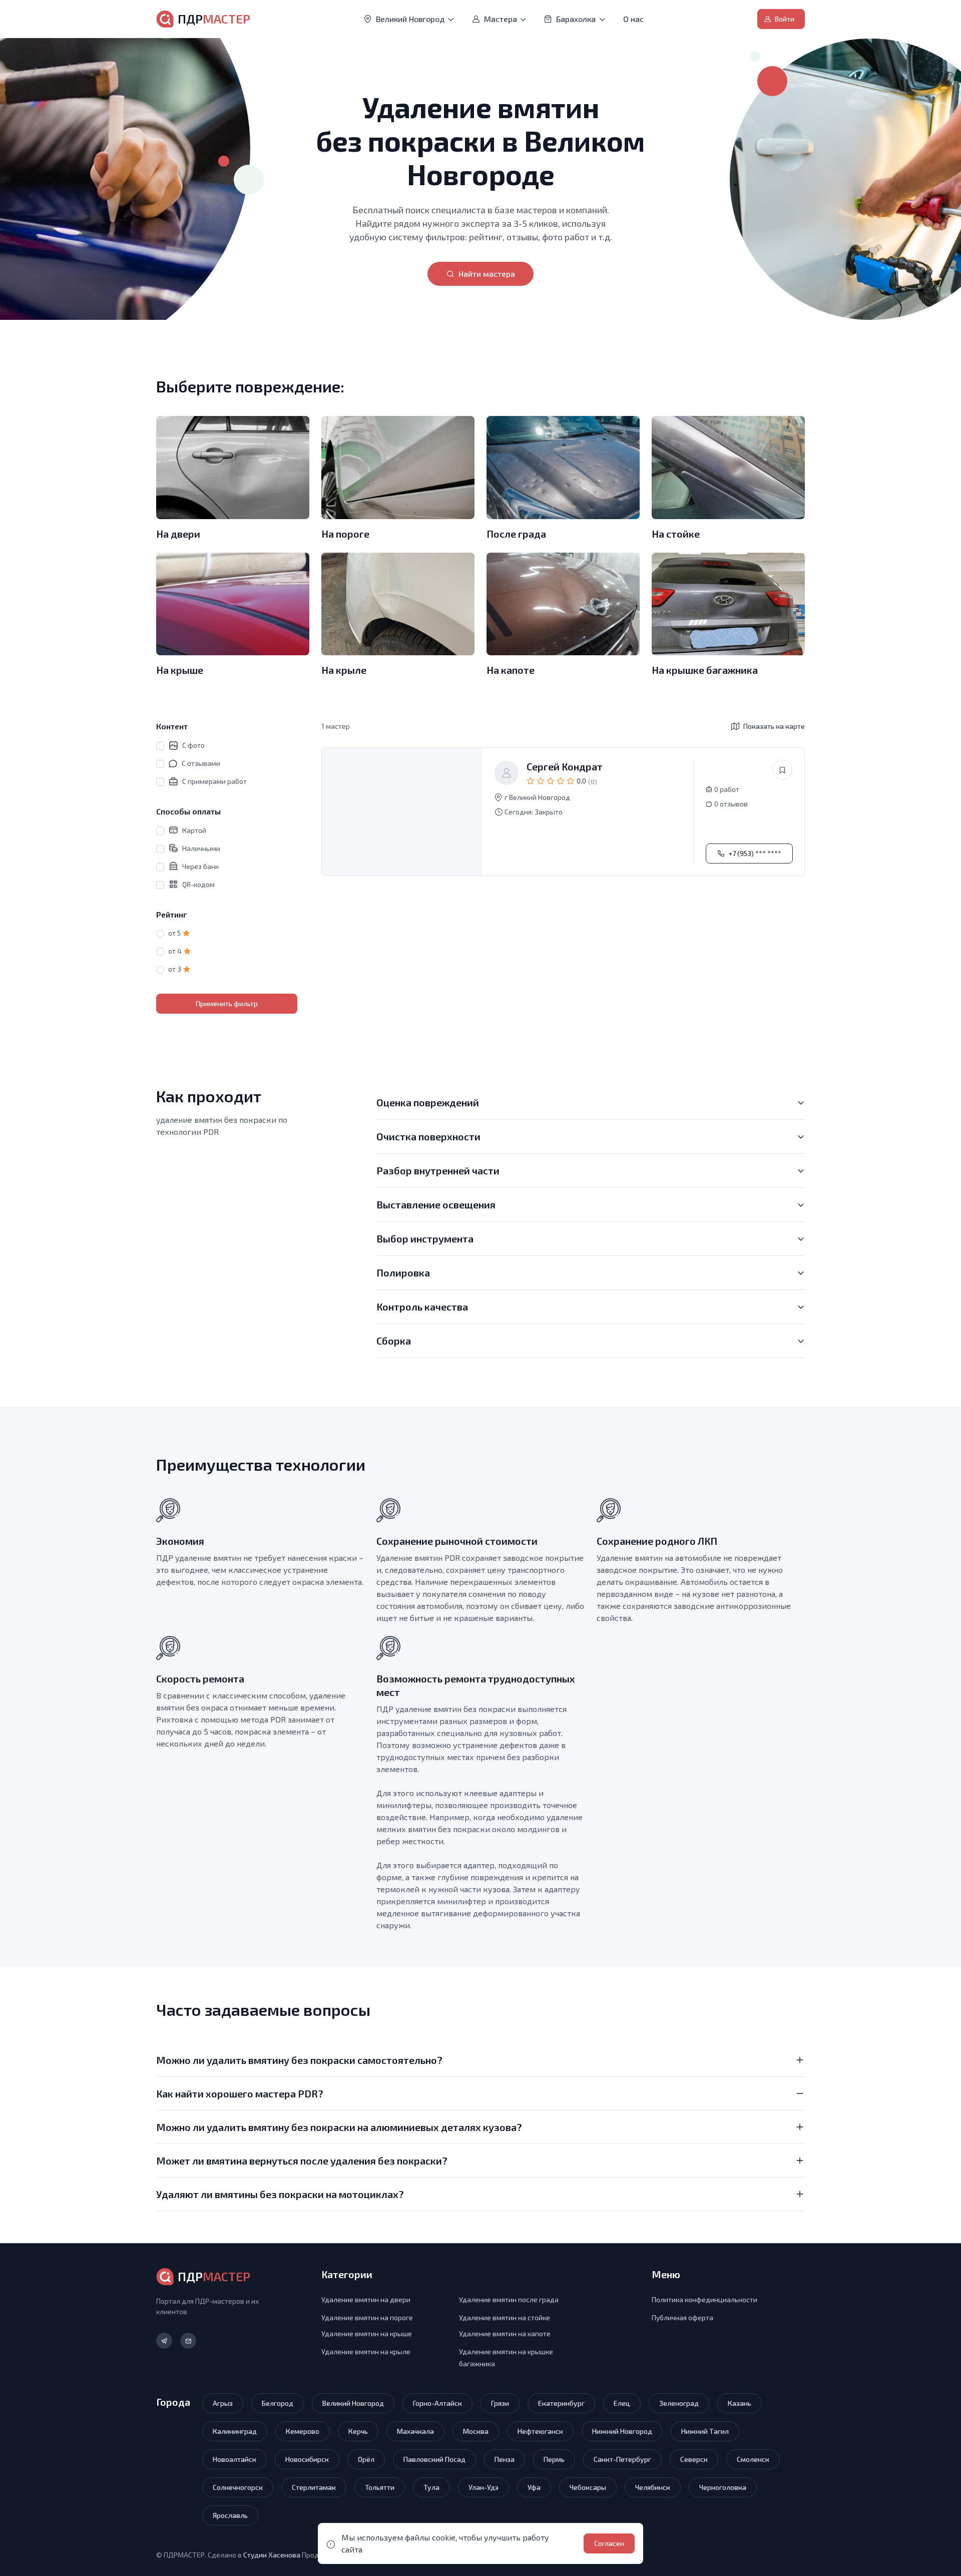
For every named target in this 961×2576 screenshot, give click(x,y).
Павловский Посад (434, 2459)
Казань (740, 2403)
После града (516, 534)
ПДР (214, 19)
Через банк (200, 866)
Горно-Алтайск (437, 2403)
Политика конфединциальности (704, 2299)
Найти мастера (487, 274)
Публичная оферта (682, 2317)
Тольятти (380, 2487)
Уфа (534, 2487)
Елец (622, 2403)
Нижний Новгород (622, 2431)
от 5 (174, 933)
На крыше (180, 670)
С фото (193, 745)
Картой (194, 830)
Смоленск (753, 2459)
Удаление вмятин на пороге (367, 2317)
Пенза (505, 2459)
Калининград (235, 2431)
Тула (431, 2487)
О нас (633, 19)
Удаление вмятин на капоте (505, 2333)
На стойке (676, 534)
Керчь (358, 2431)
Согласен (609, 2543)
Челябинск (653, 2487)
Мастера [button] (501, 19)
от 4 (175, 951)
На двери (178, 534)
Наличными (201, 848)
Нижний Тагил (705, 2431)
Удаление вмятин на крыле (366, 2351)
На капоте (511, 670)
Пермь (554, 2459)
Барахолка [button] (576, 19)
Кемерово (303, 2431)
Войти (785, 19)
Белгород (278, 2403)
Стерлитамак (314, 2487)
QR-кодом (198, 884)
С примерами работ (214, 781)
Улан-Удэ (484, 2487)
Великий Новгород (353, 2403)
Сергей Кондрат (565, 766)
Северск (694, 2459)
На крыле (344, 670)
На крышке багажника (705, 670)
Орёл (366, 2459)
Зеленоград (679, 2403)
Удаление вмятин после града (509, 2299)
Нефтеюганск (540, 2431)
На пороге (345, 534)
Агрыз (223, 2403)
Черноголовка (723, 2487)
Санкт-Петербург (622, 2459)
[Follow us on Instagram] (164, 2341)
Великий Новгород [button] (410, 19)
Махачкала (415, 2431)
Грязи (500, 2403)
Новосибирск (307, 2459)
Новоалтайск (234, 2459)
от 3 (175, 969)
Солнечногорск (238, 2487)
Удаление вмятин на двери (366, 2299)
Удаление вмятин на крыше (367, 2333)
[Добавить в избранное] (782, 770)
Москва (476, 2431)
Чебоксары (588, 2487)
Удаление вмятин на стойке (505, 2317)
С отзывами (201, 763)
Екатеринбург (561, 2403)
